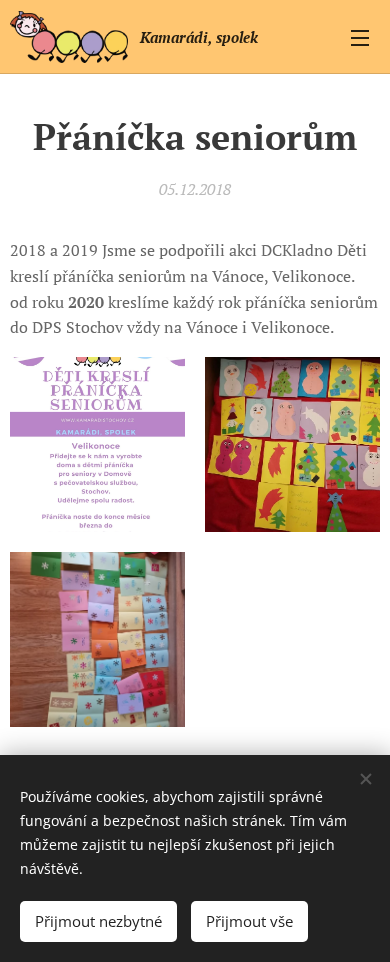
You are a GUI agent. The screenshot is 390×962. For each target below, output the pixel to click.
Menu (360, 37)
